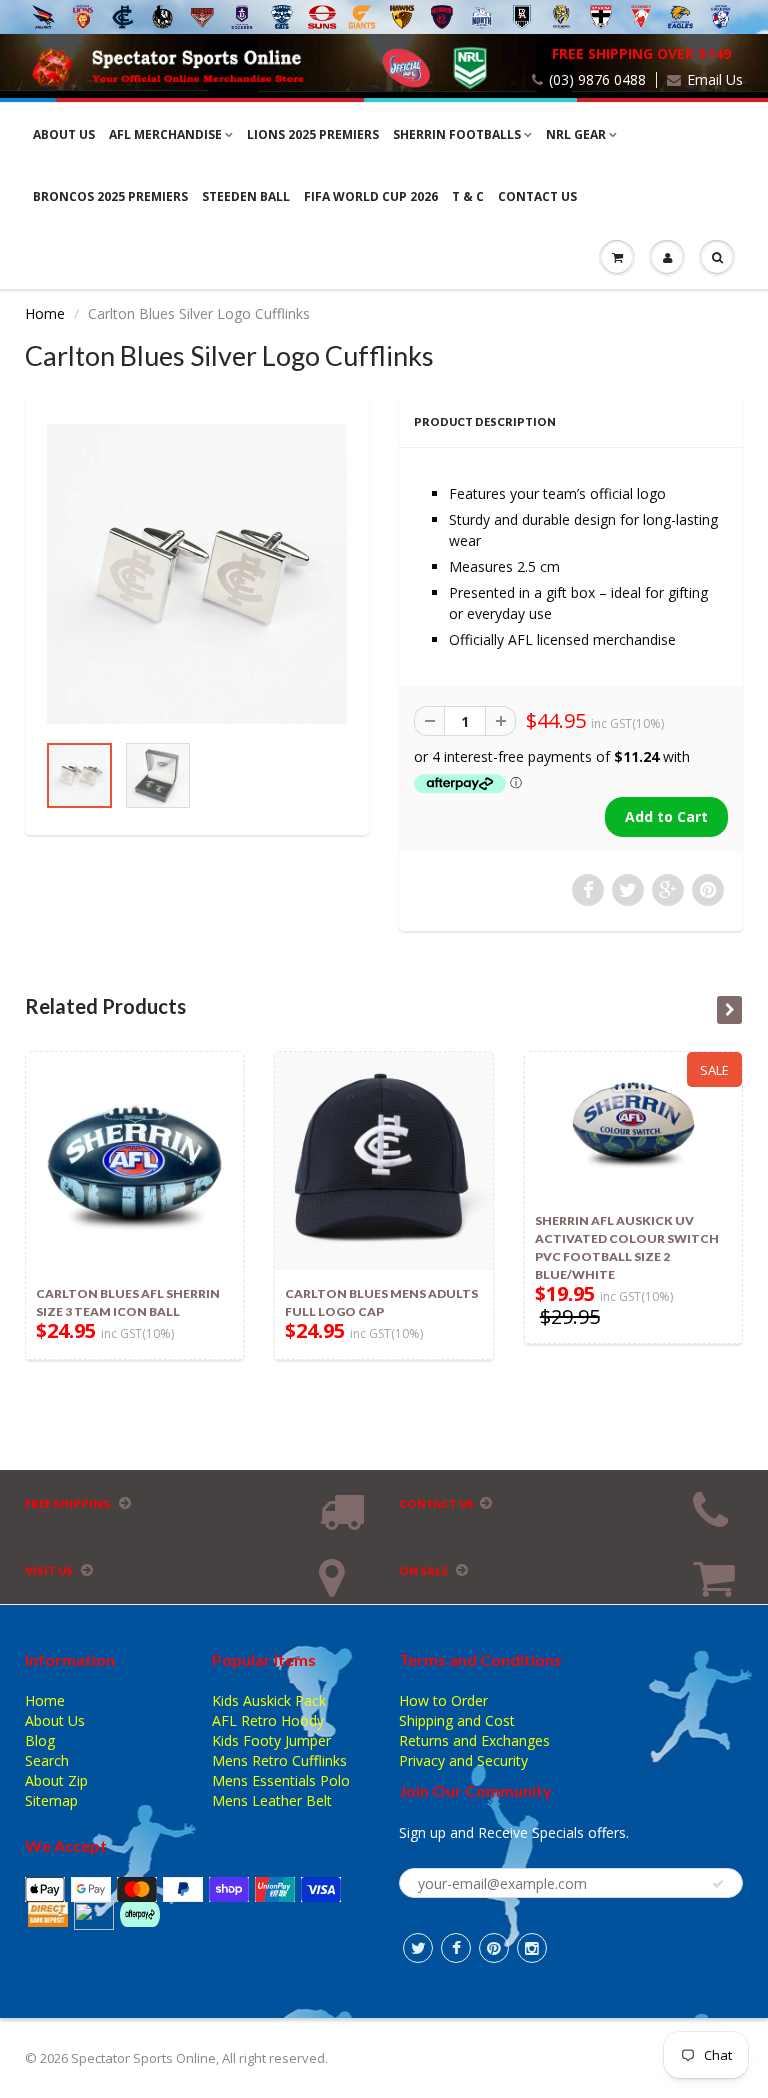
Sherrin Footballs (457, 134)
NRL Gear (576, 134)
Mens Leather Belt (272, 1800)
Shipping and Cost (457, 1720)
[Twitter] (418, 1948)
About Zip (56, 1780)
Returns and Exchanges (474, 1740)
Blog (40, 1740)
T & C (468, 196)
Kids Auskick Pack (269, 1700)
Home (45, 313)
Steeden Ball (246, 196)
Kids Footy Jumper (271, 1740)
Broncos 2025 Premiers (110, 196)
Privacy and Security (463, 1760)
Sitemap (51, 1800)
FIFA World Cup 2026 (371, 196)
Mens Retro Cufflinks (279, 1760)
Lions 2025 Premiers (313, 134)
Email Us (715, 80)
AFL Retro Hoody (268, 1720)
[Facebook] (456, 1948)
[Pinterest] (494, 1948)
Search (47, 1760)
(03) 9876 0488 (597, 80)
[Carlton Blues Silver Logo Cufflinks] (197, 574)
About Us (64, 134)
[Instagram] (532, 1948)
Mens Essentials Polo (281, 1780)
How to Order (443, 1700)
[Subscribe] (718, 1884)
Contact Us (537, 196)
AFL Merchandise (165, 134)
